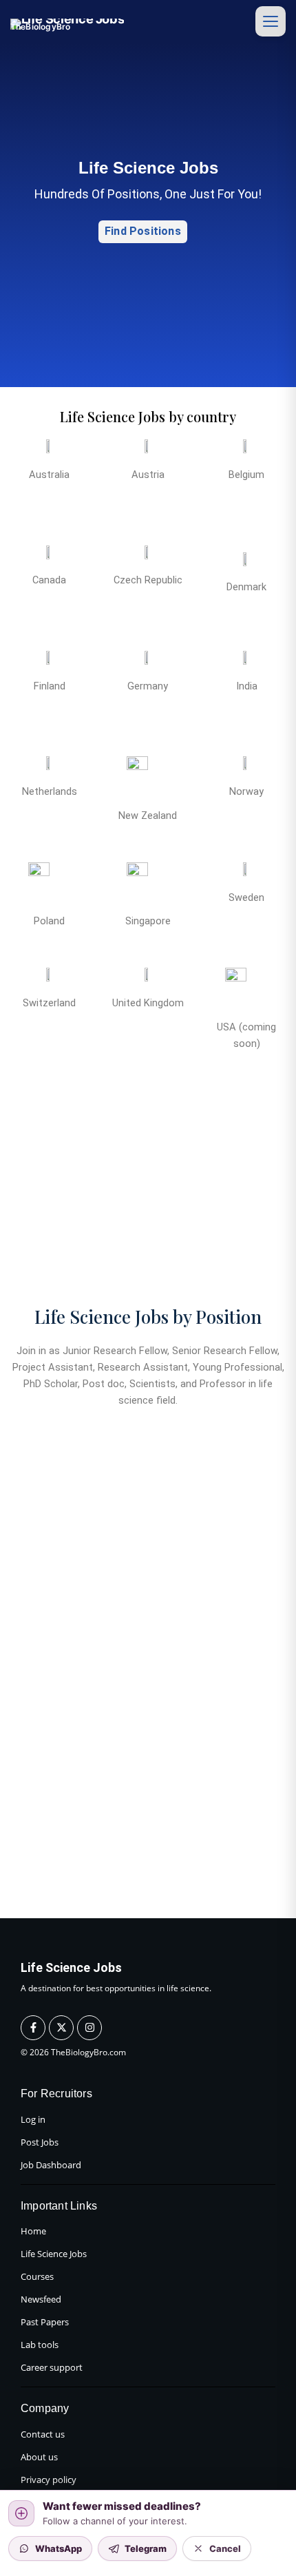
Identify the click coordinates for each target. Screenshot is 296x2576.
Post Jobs (40, 2142)
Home (33, 2231)
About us (39, 2457)
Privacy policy (49, 2480)
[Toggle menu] (271, 21)
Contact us (43, 2434)
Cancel (225, 2548)
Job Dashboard (51, 2165)
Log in (33, 2119)
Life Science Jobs (54, 2254)
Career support (52, 2367)
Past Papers (45, 2322)
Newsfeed (41, 2299)
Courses (37, 2276)
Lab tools (40, 2345)
